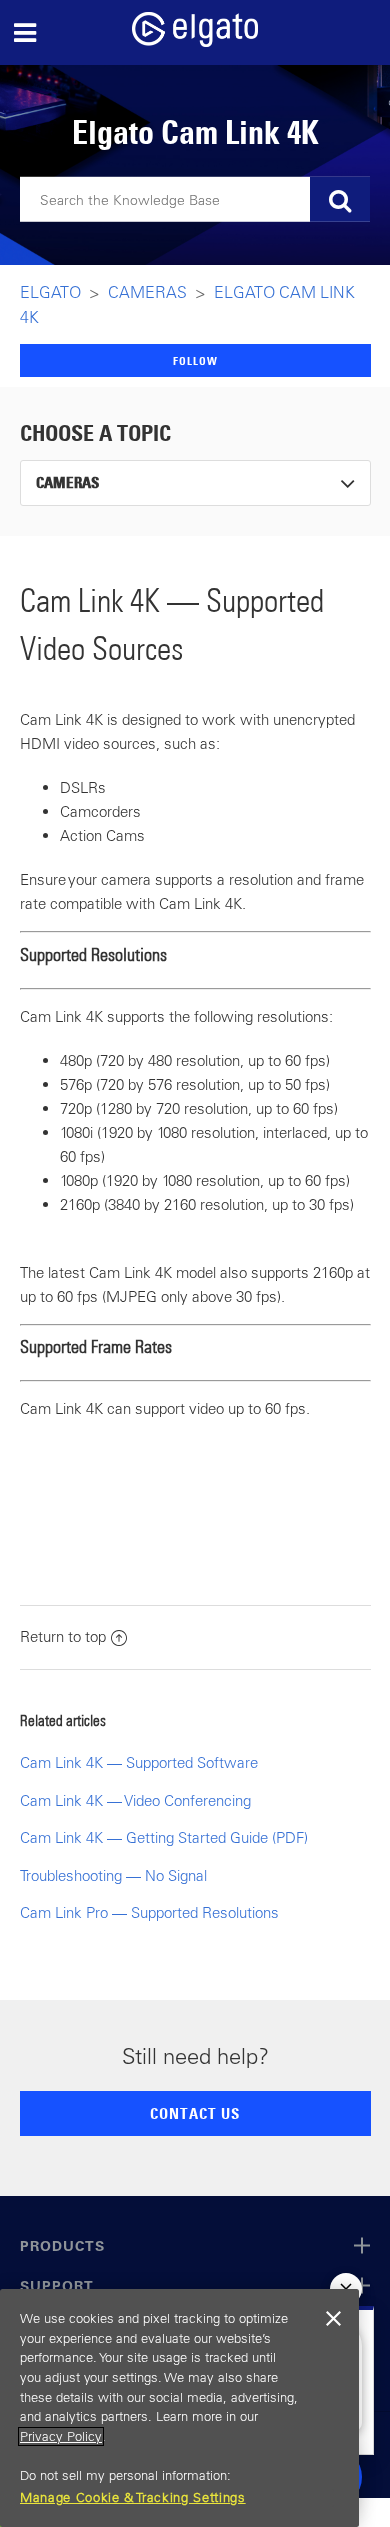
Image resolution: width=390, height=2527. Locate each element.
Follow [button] (195, 360)
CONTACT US (195, 2113)
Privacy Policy (61, 2436)
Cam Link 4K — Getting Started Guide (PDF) (164, 1837)
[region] (179, 2408)
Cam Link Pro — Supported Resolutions (149, 1912)
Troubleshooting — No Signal (113, 1875)
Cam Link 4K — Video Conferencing (135, 1800)
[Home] (195, 41)
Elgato (50, 292)
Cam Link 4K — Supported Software (139, 1762)
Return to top (63, 1636)
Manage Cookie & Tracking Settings (133, 2497)
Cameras (147, 292)
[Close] (334, 2319)
